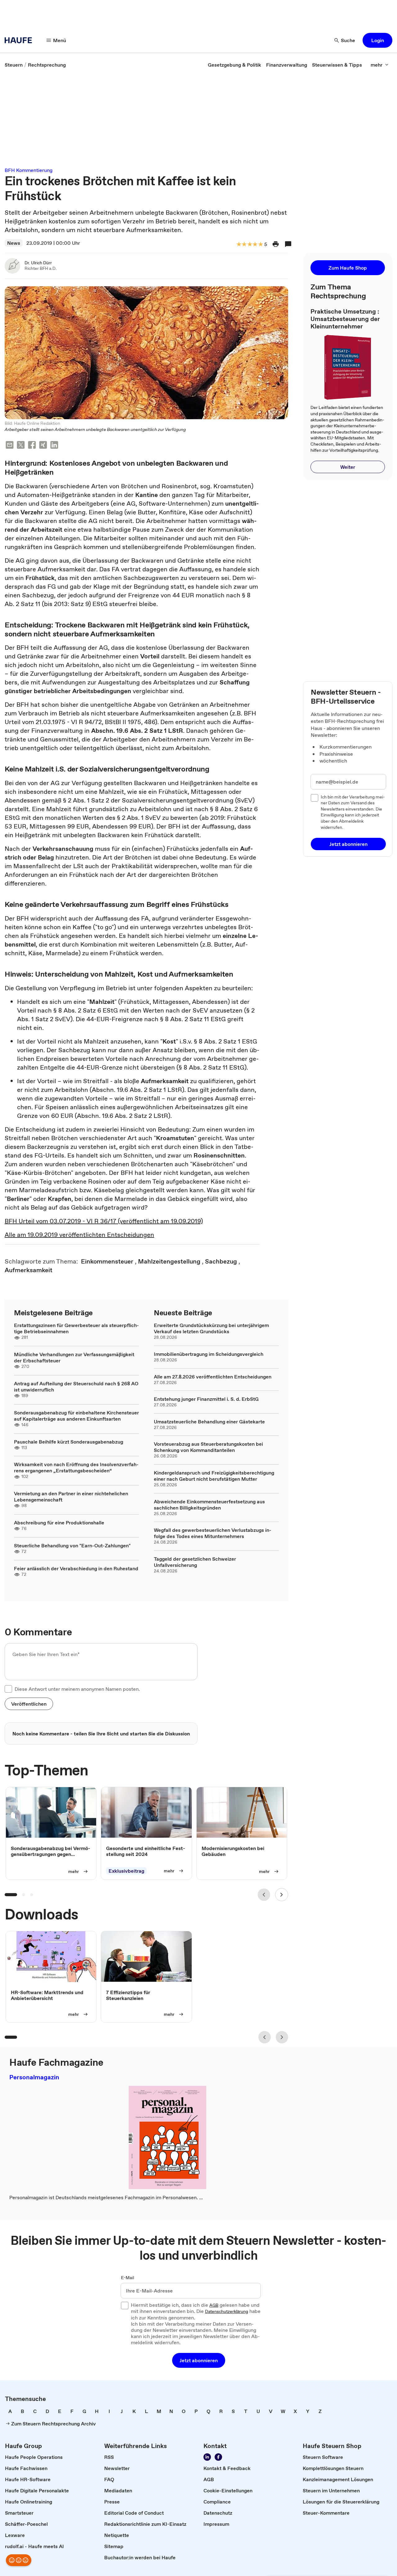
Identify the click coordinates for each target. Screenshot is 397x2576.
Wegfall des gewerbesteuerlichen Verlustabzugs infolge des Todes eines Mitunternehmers (213, 1533)
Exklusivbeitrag (126, 1871)
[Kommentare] (288, 244)
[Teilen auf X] (21, 446)
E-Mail (128, 2278)
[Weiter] (282, 1895)
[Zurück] (264, 1895)
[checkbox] (8, 1689)
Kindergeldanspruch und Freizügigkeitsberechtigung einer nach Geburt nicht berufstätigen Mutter (214, 1476)
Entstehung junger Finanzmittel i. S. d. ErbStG (206, 1399)
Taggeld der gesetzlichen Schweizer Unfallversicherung (195, 1562)
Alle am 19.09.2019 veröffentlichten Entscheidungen (79, 1235)
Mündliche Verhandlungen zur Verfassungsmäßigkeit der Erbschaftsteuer (74, 1357)
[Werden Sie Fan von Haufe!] (218, 2457)
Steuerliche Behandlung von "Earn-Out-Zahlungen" (72, 1545)
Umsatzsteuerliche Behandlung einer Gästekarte (209, 1422)
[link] (14, 65)
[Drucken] (276, 244)
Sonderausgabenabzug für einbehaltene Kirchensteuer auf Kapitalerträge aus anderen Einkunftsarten (76, 1416)
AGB (214, 2306)
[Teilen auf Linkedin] (54, 446)
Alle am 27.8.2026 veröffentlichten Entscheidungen (213, 1377)
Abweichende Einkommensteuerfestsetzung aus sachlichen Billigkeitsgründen (209, 1505)
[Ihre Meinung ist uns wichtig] (19, 2560)
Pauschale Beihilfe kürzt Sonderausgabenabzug (69, 1442)
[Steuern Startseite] (20, 40)
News (14, 243)
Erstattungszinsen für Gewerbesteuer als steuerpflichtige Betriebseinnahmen (76, 1328)
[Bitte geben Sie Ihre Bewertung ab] (260, 245)
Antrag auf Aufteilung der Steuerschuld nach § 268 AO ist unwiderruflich (76, 1387)
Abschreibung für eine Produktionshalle (59, 1523)
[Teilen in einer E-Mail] (10, 446)
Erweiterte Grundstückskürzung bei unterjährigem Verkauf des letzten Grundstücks (211, 1328)
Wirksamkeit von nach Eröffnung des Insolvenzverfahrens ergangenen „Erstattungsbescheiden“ (76, 1467)
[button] (377, 40)
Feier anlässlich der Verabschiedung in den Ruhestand (76, 1568)
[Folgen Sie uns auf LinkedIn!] (207, 2457)
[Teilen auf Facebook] (32, 446)
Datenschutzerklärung (227, 2312)
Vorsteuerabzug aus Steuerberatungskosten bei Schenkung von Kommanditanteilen (208, 1447)
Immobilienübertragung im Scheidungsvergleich (209, 1354)
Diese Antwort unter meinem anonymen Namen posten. (77, 1689)
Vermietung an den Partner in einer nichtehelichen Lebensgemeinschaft (71, 1497)
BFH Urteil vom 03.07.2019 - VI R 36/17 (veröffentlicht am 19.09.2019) (104, 1221)
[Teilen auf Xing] (43, 446)
